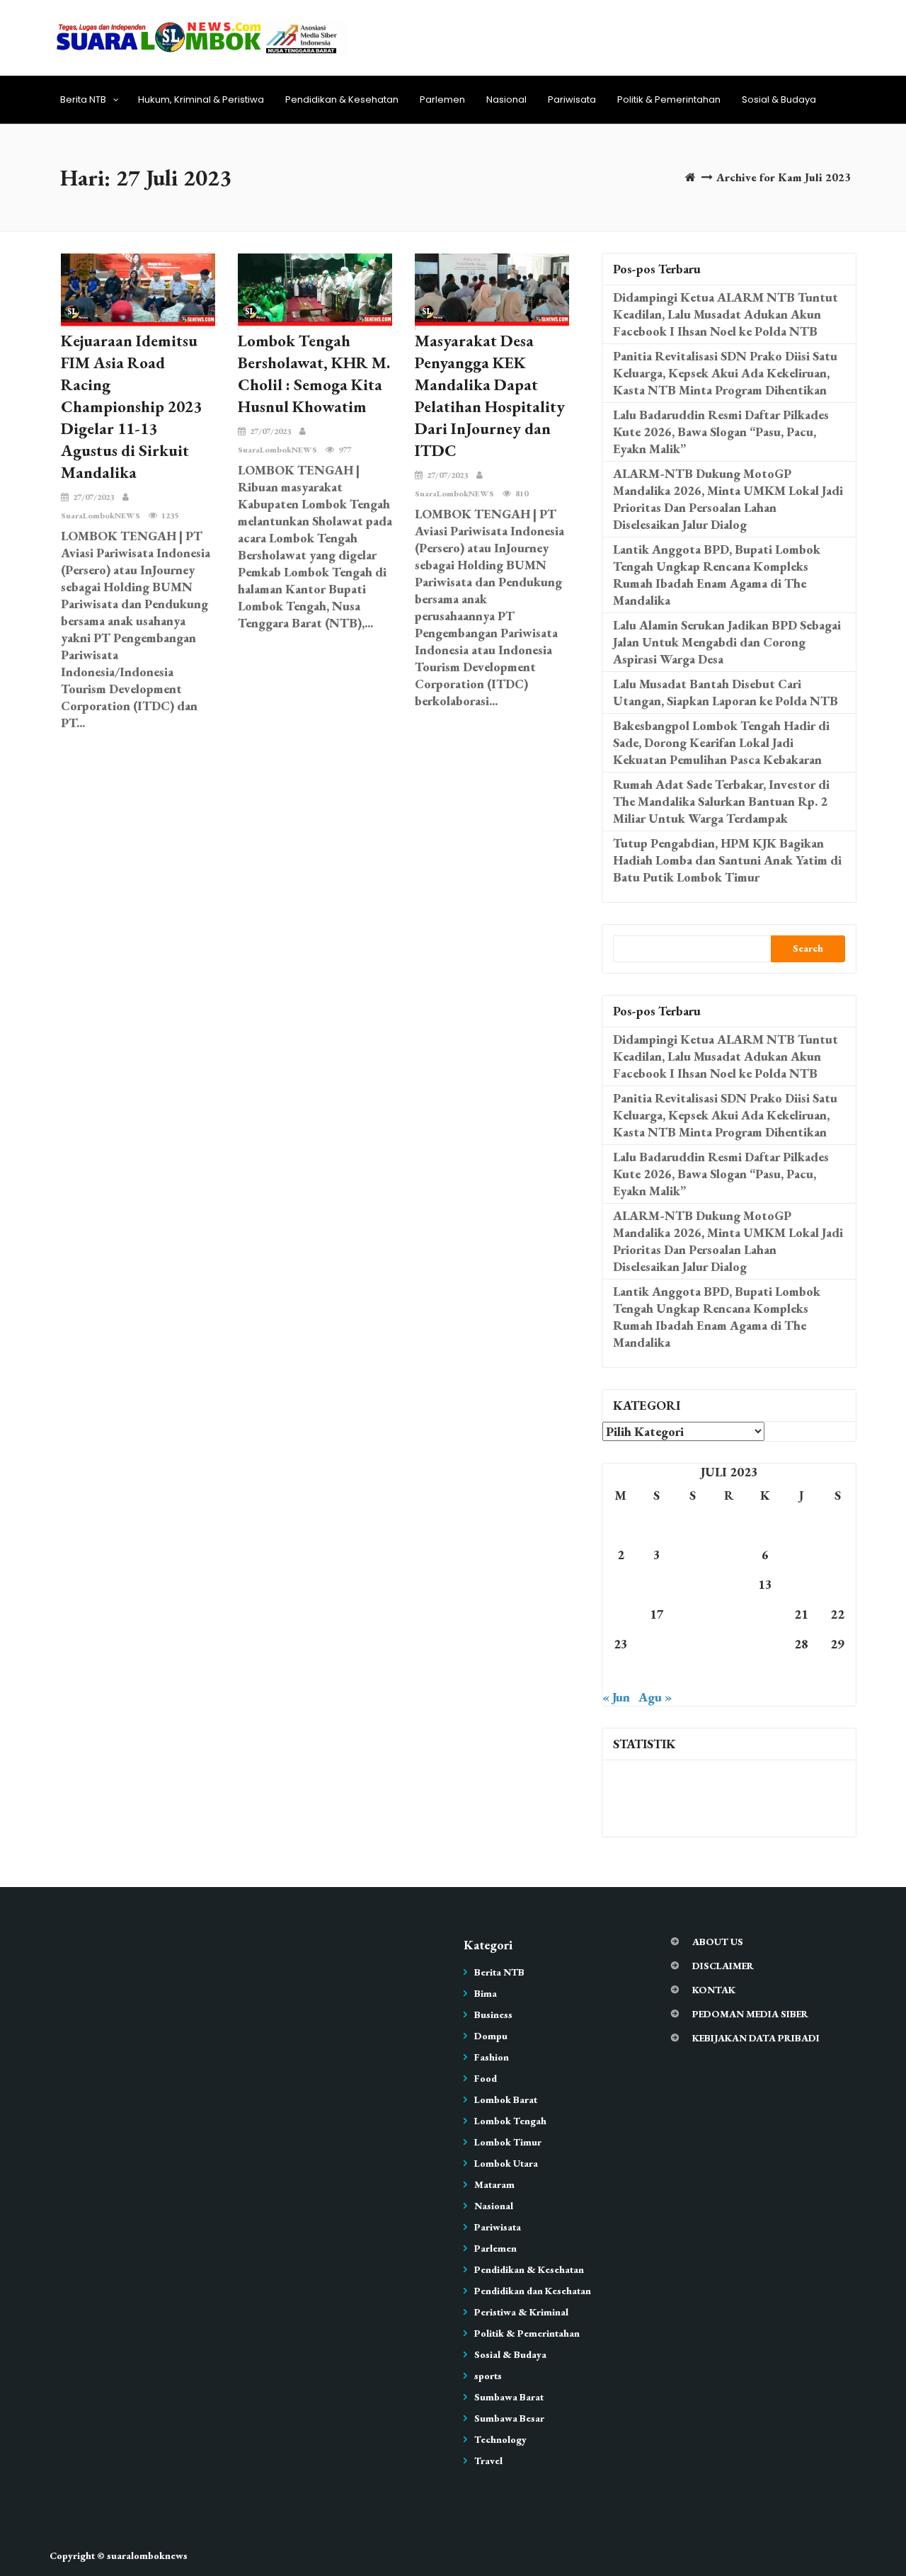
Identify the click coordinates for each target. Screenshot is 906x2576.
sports (488, 2376)
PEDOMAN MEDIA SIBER (750, 2014)
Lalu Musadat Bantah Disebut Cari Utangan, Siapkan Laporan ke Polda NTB (726, 692)
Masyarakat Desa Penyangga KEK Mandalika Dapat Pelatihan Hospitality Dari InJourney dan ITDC (490, 395)
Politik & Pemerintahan (669, 99)
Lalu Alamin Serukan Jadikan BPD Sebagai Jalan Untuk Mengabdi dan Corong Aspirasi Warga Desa (727, 642)
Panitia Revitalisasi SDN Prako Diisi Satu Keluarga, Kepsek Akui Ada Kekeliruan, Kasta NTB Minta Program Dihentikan (725, 373)
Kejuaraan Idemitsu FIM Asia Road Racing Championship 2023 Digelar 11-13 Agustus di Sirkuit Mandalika (131, 406)
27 (765, 1644)
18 (693, 1614)
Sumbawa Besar (509, 2418)
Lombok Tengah (510, 2121)
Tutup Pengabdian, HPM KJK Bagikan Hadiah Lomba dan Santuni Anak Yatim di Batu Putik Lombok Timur (727, 860)
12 (729, 1584)
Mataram (494, 2184)
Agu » (655, 1697)
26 (729, 1644)
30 (621, 1674)
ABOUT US (718, 1942)
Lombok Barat (506, 2099)
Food (486, 2078)
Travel (488, 2461)
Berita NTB (83, 99)
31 (657, 1674)
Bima (486, 1993)
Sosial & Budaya (779, 99)
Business (493, 2014)
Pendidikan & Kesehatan (342, 99)
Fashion (492, 2057)
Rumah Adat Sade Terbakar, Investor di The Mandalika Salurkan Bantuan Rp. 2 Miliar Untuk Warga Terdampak (721, 801)
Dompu (491, 2036)
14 (801, 1584)
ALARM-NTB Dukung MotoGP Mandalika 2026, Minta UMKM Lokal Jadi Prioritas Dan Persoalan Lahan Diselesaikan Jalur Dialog (728, 499)
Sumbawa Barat (509, 2397)
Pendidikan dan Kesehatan (533, 2291)
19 (729, 1614)
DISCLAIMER (723, 1966)
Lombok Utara (506, 2163)
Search (808, 948)
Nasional (506, 99)
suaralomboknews (147, 2555)
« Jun (616, 1697)
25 (693, 1644)
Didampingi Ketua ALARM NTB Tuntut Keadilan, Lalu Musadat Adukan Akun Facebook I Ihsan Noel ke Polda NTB (726, 314)
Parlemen (442, 99)
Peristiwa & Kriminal (521, 2312)
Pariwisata (572, 99)
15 (837, 1584)
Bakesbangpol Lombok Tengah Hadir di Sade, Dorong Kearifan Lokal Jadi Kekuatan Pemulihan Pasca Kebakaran (721, 742)
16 (621, 1614)
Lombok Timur (508, 2142)
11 (693, 1584)
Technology (500, 2439)
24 (657, 1644)
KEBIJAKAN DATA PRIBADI (756, 2038)
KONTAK (714, 1990)
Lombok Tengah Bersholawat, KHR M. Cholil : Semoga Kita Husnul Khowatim (314, 374)
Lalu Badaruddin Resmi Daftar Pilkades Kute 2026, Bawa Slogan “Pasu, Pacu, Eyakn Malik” (721, 432)
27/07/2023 (93, 497)
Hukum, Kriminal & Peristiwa (201, 99)
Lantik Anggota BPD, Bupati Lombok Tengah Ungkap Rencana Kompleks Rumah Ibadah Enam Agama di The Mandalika (717, 575)
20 (765, 1614)
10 (657, 1584)
